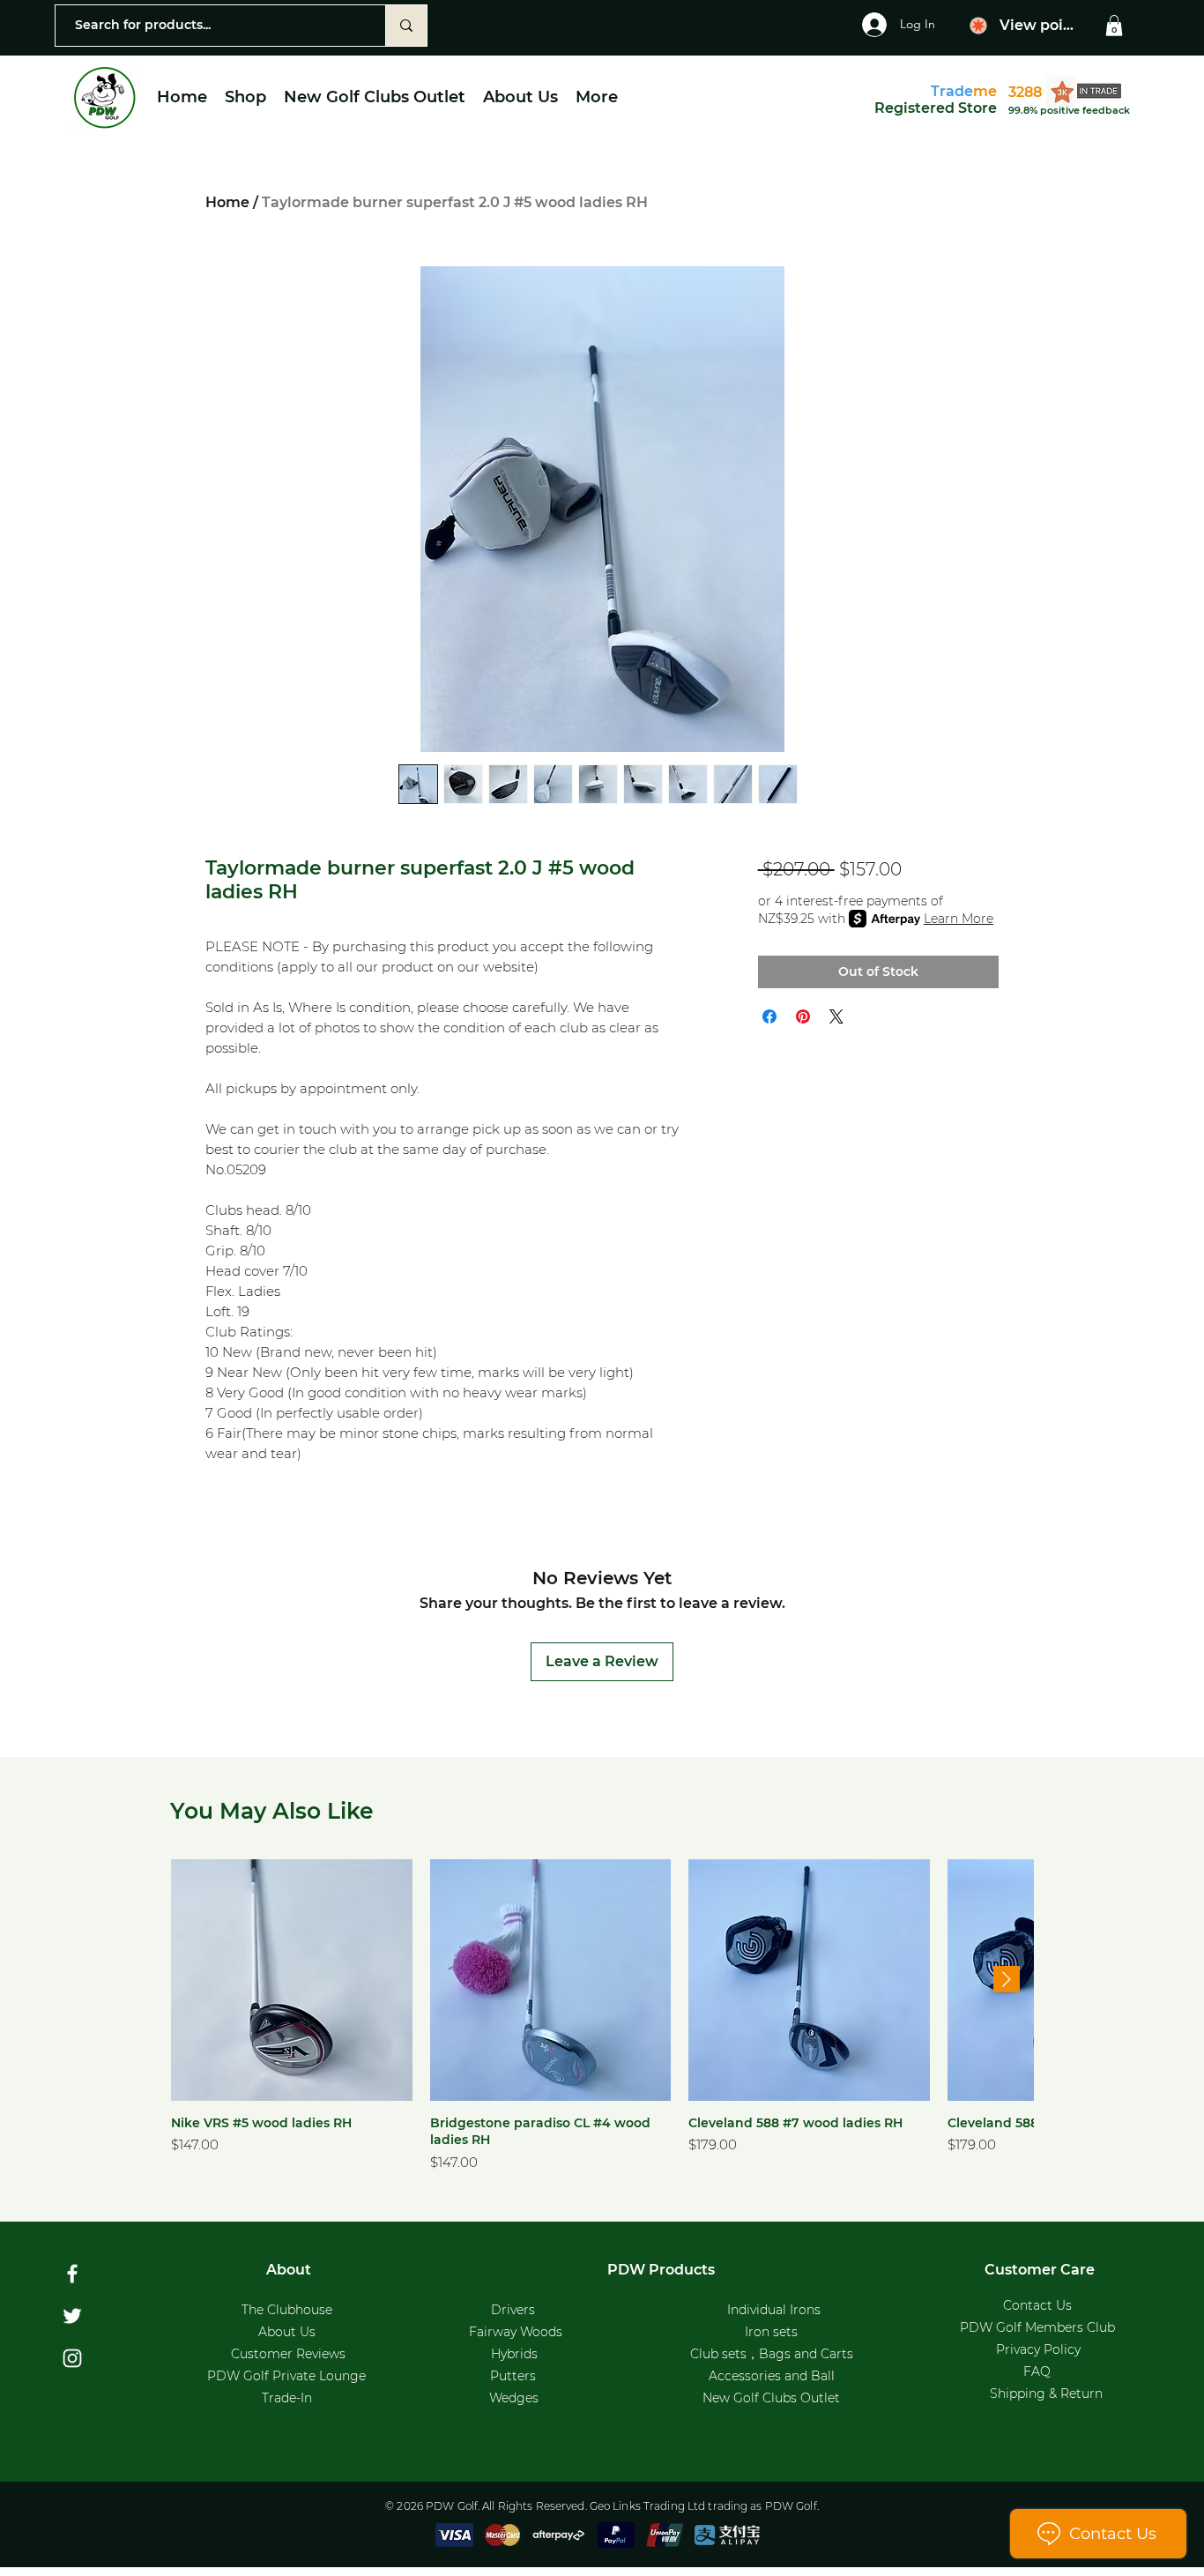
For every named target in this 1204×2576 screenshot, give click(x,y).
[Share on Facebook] (769, 1016)
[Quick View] (292, 1980)
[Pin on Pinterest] (803, 1016)
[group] (602, 2017)
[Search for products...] (406, 26)
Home (227, 202)
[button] (1114, 26)
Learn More (959, 919)
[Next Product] (1007, 1979)
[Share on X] (836, 1016)
